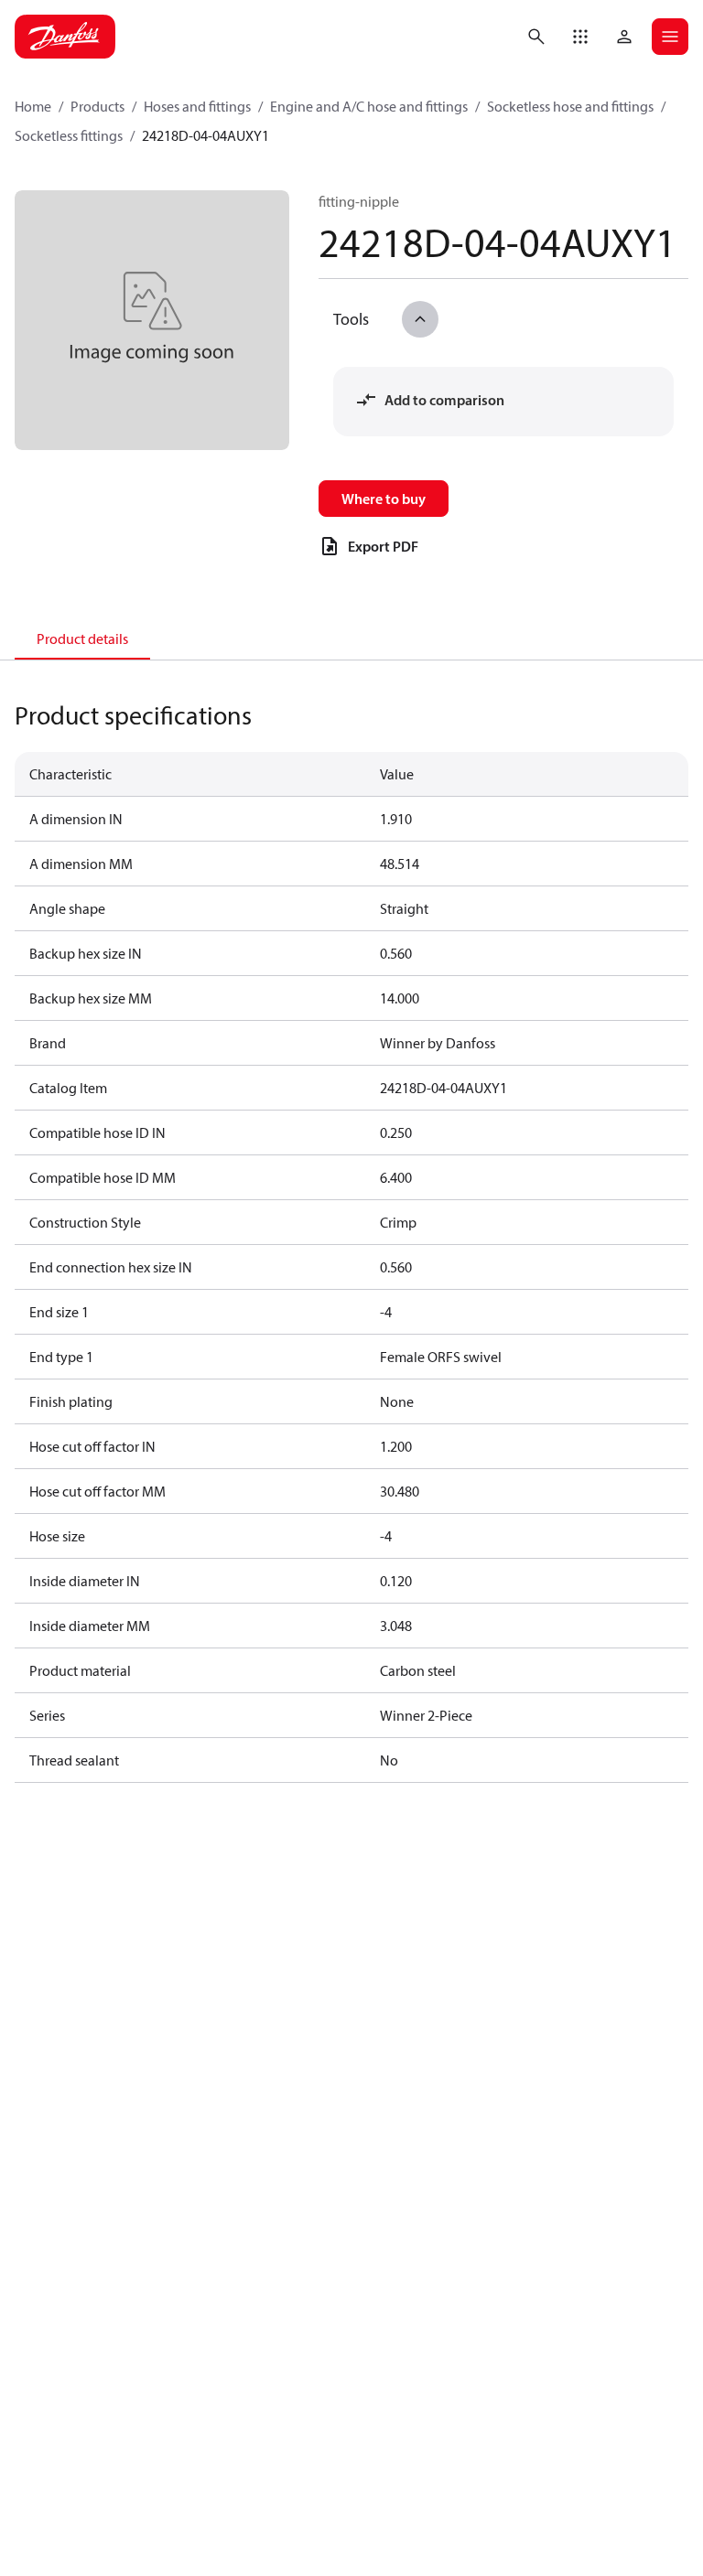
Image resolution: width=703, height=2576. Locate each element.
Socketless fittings (69, 135)
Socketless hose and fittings (570, 106)
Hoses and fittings (197, 106)
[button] (580, 37)
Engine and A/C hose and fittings (369, 106)
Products (97, 106)
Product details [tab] (82, 639)
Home (33, 106)
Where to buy (384, 499)
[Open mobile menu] (670, 37)
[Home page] (65, 37)
